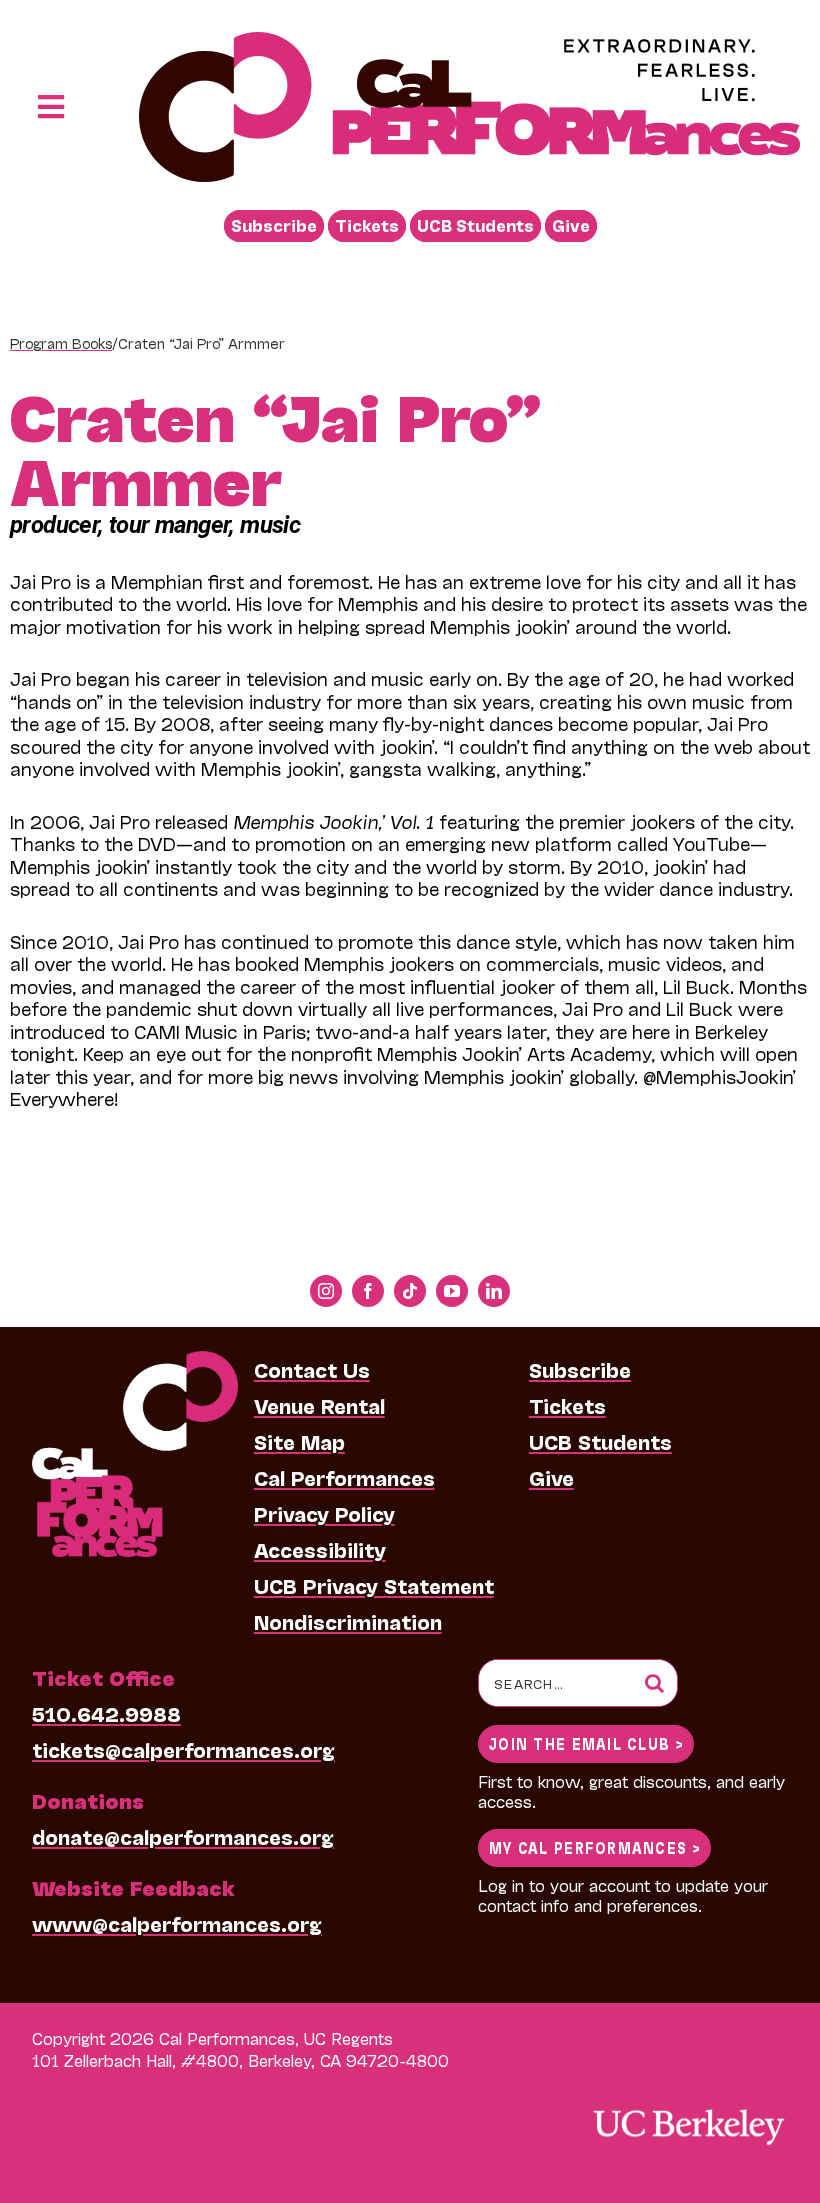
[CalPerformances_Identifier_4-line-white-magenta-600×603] (135, 1361)
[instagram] (326, 1291)
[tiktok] (410, 1291)
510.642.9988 (106, 1713)
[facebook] (368, 1291)
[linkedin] (494, 1291)
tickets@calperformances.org (183, 1749)
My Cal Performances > (594, 1846)
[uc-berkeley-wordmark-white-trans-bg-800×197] (688, 2107)
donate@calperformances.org (183, 1836)
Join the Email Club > (586, 1742)
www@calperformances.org (177, 1923)
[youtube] (452, 1291)
